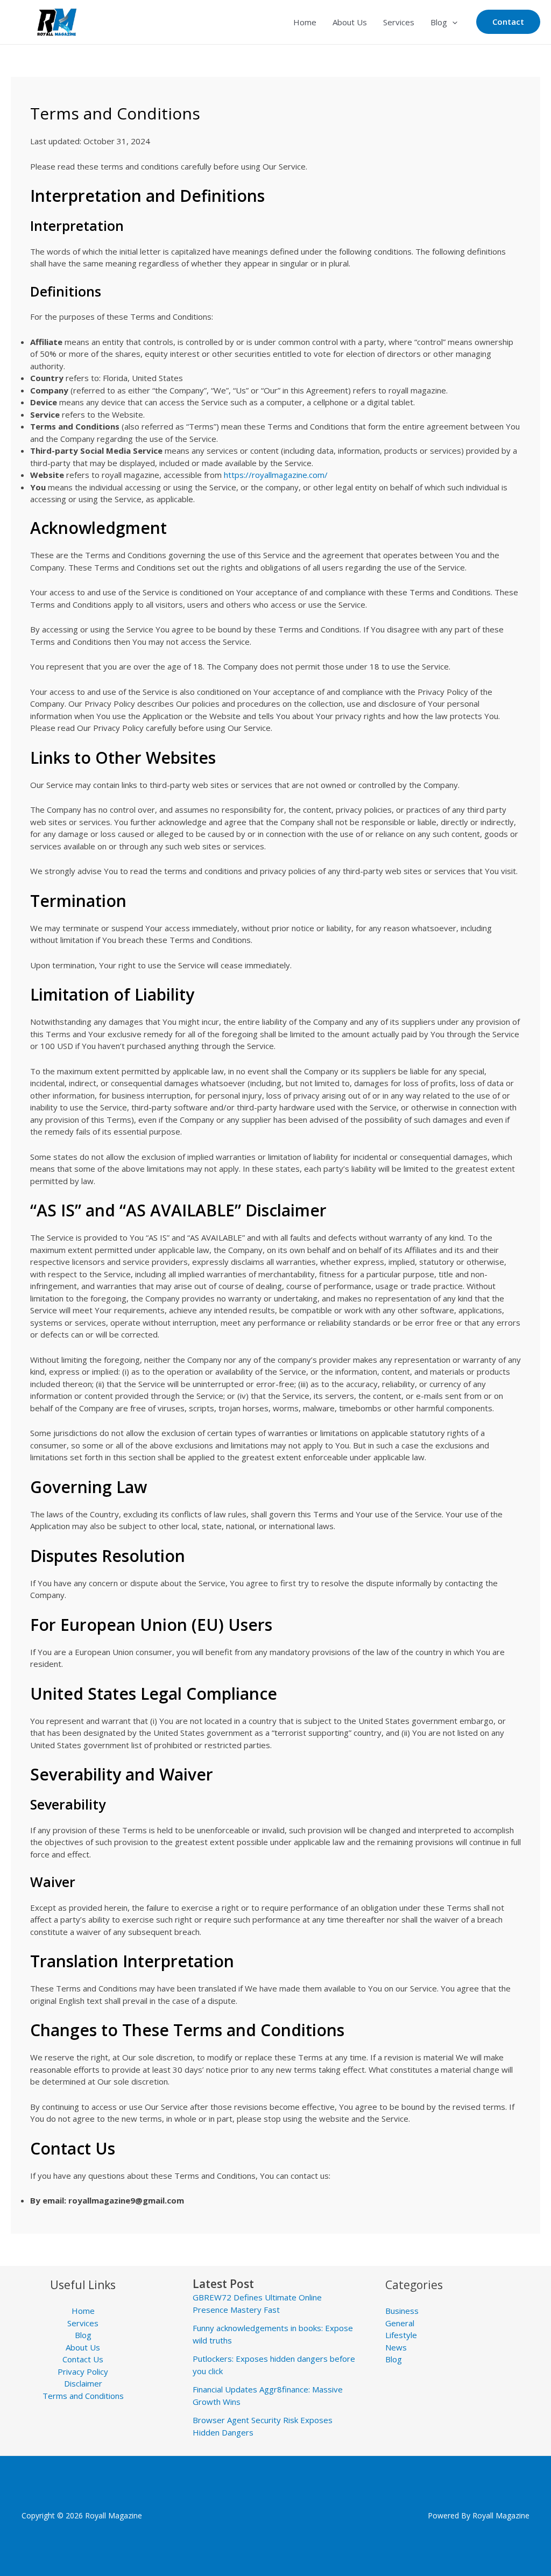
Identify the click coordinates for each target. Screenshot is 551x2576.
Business (402, 2311)
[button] (452, 22)
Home (305, 22)
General (400, 2323)
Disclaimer (83, 2383)
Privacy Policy (83, 2371)
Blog (439, 22)
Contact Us (83, 2359)
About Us (350, 22)
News (396, 2347)
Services (399, 22)
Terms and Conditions (83, 2396)
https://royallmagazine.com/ (276, 475)
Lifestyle (401, 2335)
